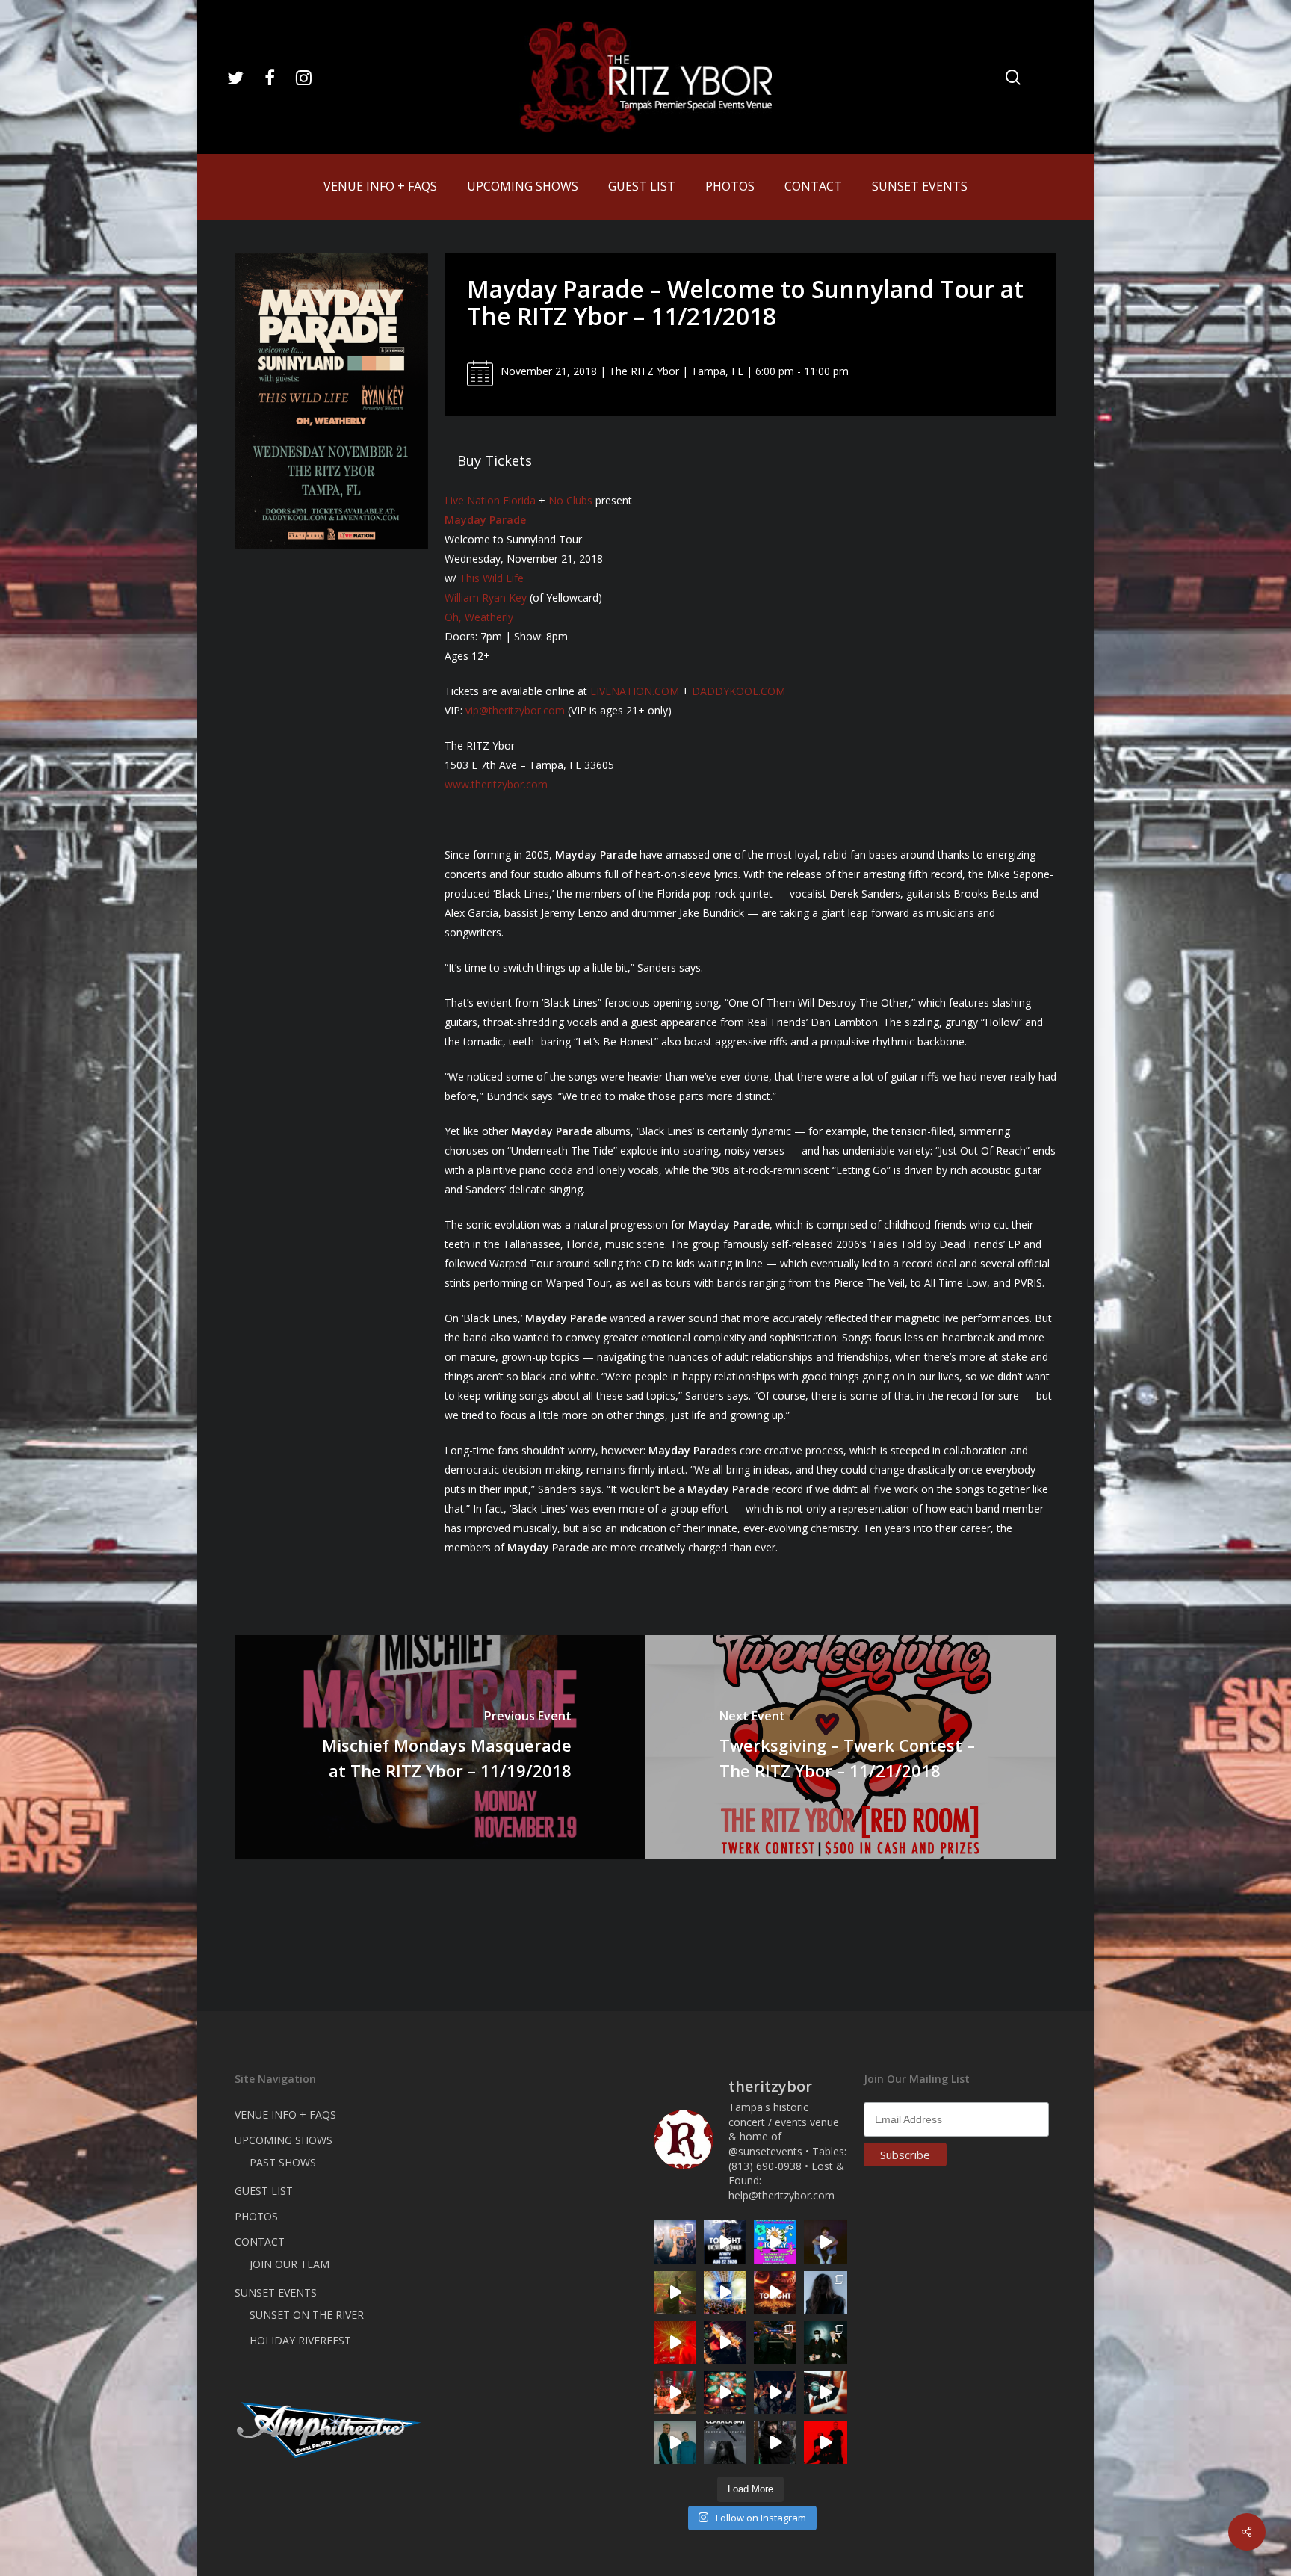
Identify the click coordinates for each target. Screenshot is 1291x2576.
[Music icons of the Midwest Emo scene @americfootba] (825, 2443)
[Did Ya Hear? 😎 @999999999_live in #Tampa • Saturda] (675, 2443)
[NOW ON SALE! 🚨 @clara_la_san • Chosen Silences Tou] (825, 2292)
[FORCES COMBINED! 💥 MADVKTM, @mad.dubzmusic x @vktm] (825, 2342)
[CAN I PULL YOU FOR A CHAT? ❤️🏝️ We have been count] (675, 2242)
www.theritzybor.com (496, 784)
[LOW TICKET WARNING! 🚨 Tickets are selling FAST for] (825, 2393)
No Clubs (570, 500)
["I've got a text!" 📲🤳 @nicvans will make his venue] (675, 2393)
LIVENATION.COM (635, 691)
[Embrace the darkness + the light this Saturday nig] (675, 2342)
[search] (1013, 77)
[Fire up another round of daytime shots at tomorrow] (725, 2292)
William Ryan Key (486, 597)
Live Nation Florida (490, 500)
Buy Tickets (495, 460)
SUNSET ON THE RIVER (307, 2315)
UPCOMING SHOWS (284, 2140)
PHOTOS (256, 2216)
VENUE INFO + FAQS (285, 2115)
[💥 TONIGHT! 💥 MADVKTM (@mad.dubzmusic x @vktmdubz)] (775, 2292)
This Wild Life (492, 578)
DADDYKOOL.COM (739, 691)
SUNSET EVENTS (276, 2292)
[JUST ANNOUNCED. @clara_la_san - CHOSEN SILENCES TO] (725, 2443)
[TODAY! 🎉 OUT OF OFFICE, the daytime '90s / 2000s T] (775, 2242)
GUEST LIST (264, 2191)
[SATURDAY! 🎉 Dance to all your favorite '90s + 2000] (775, 2393)
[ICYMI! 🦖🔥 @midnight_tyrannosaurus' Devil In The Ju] (775, 2443)
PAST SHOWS (283, 2162)
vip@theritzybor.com (515, 710)
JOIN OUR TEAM (290, 2264)
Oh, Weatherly (479, 617)
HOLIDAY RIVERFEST (300, 2340)
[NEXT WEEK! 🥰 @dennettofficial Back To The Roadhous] (825, 2242)
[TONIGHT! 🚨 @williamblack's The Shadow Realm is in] (725, 2242)
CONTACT (260, 2242)
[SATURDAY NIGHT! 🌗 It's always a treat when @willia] (725, 2393)
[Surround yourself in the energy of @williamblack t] (675, 2292)
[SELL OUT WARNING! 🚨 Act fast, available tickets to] (775, 2342)
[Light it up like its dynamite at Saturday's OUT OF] (725, 2342)
